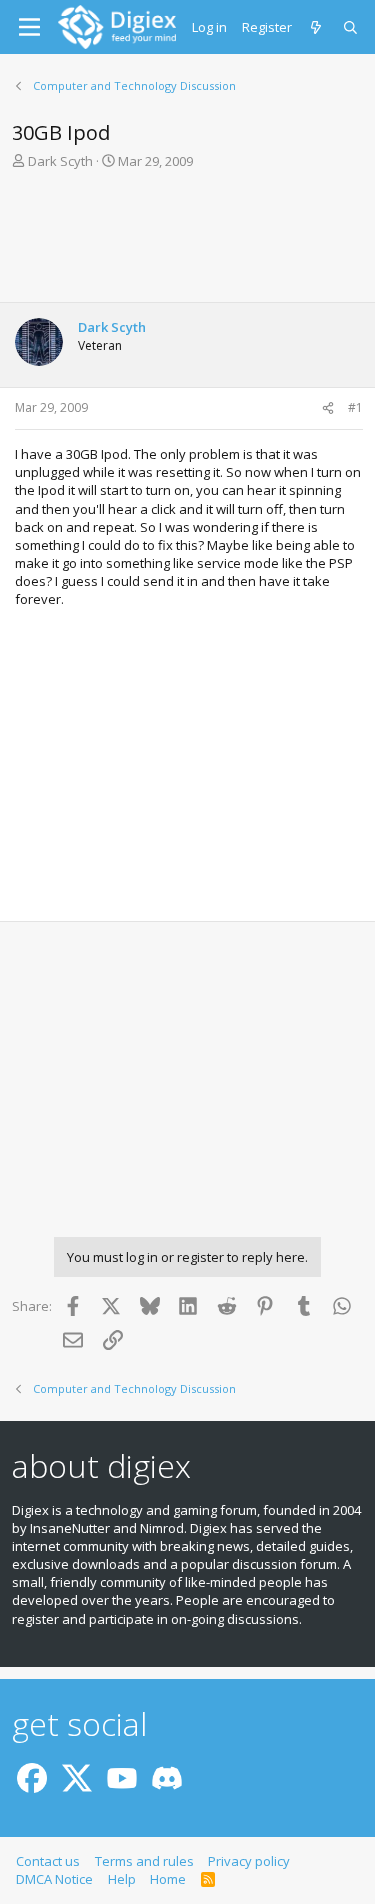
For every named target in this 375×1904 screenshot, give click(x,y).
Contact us (48, 1861)
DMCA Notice (54, 1879)
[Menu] (29, 27)
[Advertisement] (187, 242)
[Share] (328, 408)
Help (122, 1879)
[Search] (351, 27)
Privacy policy (249, 1861)
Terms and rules (144, 1861)
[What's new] (317, 27)
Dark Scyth (60, 161)
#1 (355, 407)
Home (168, 1879)
